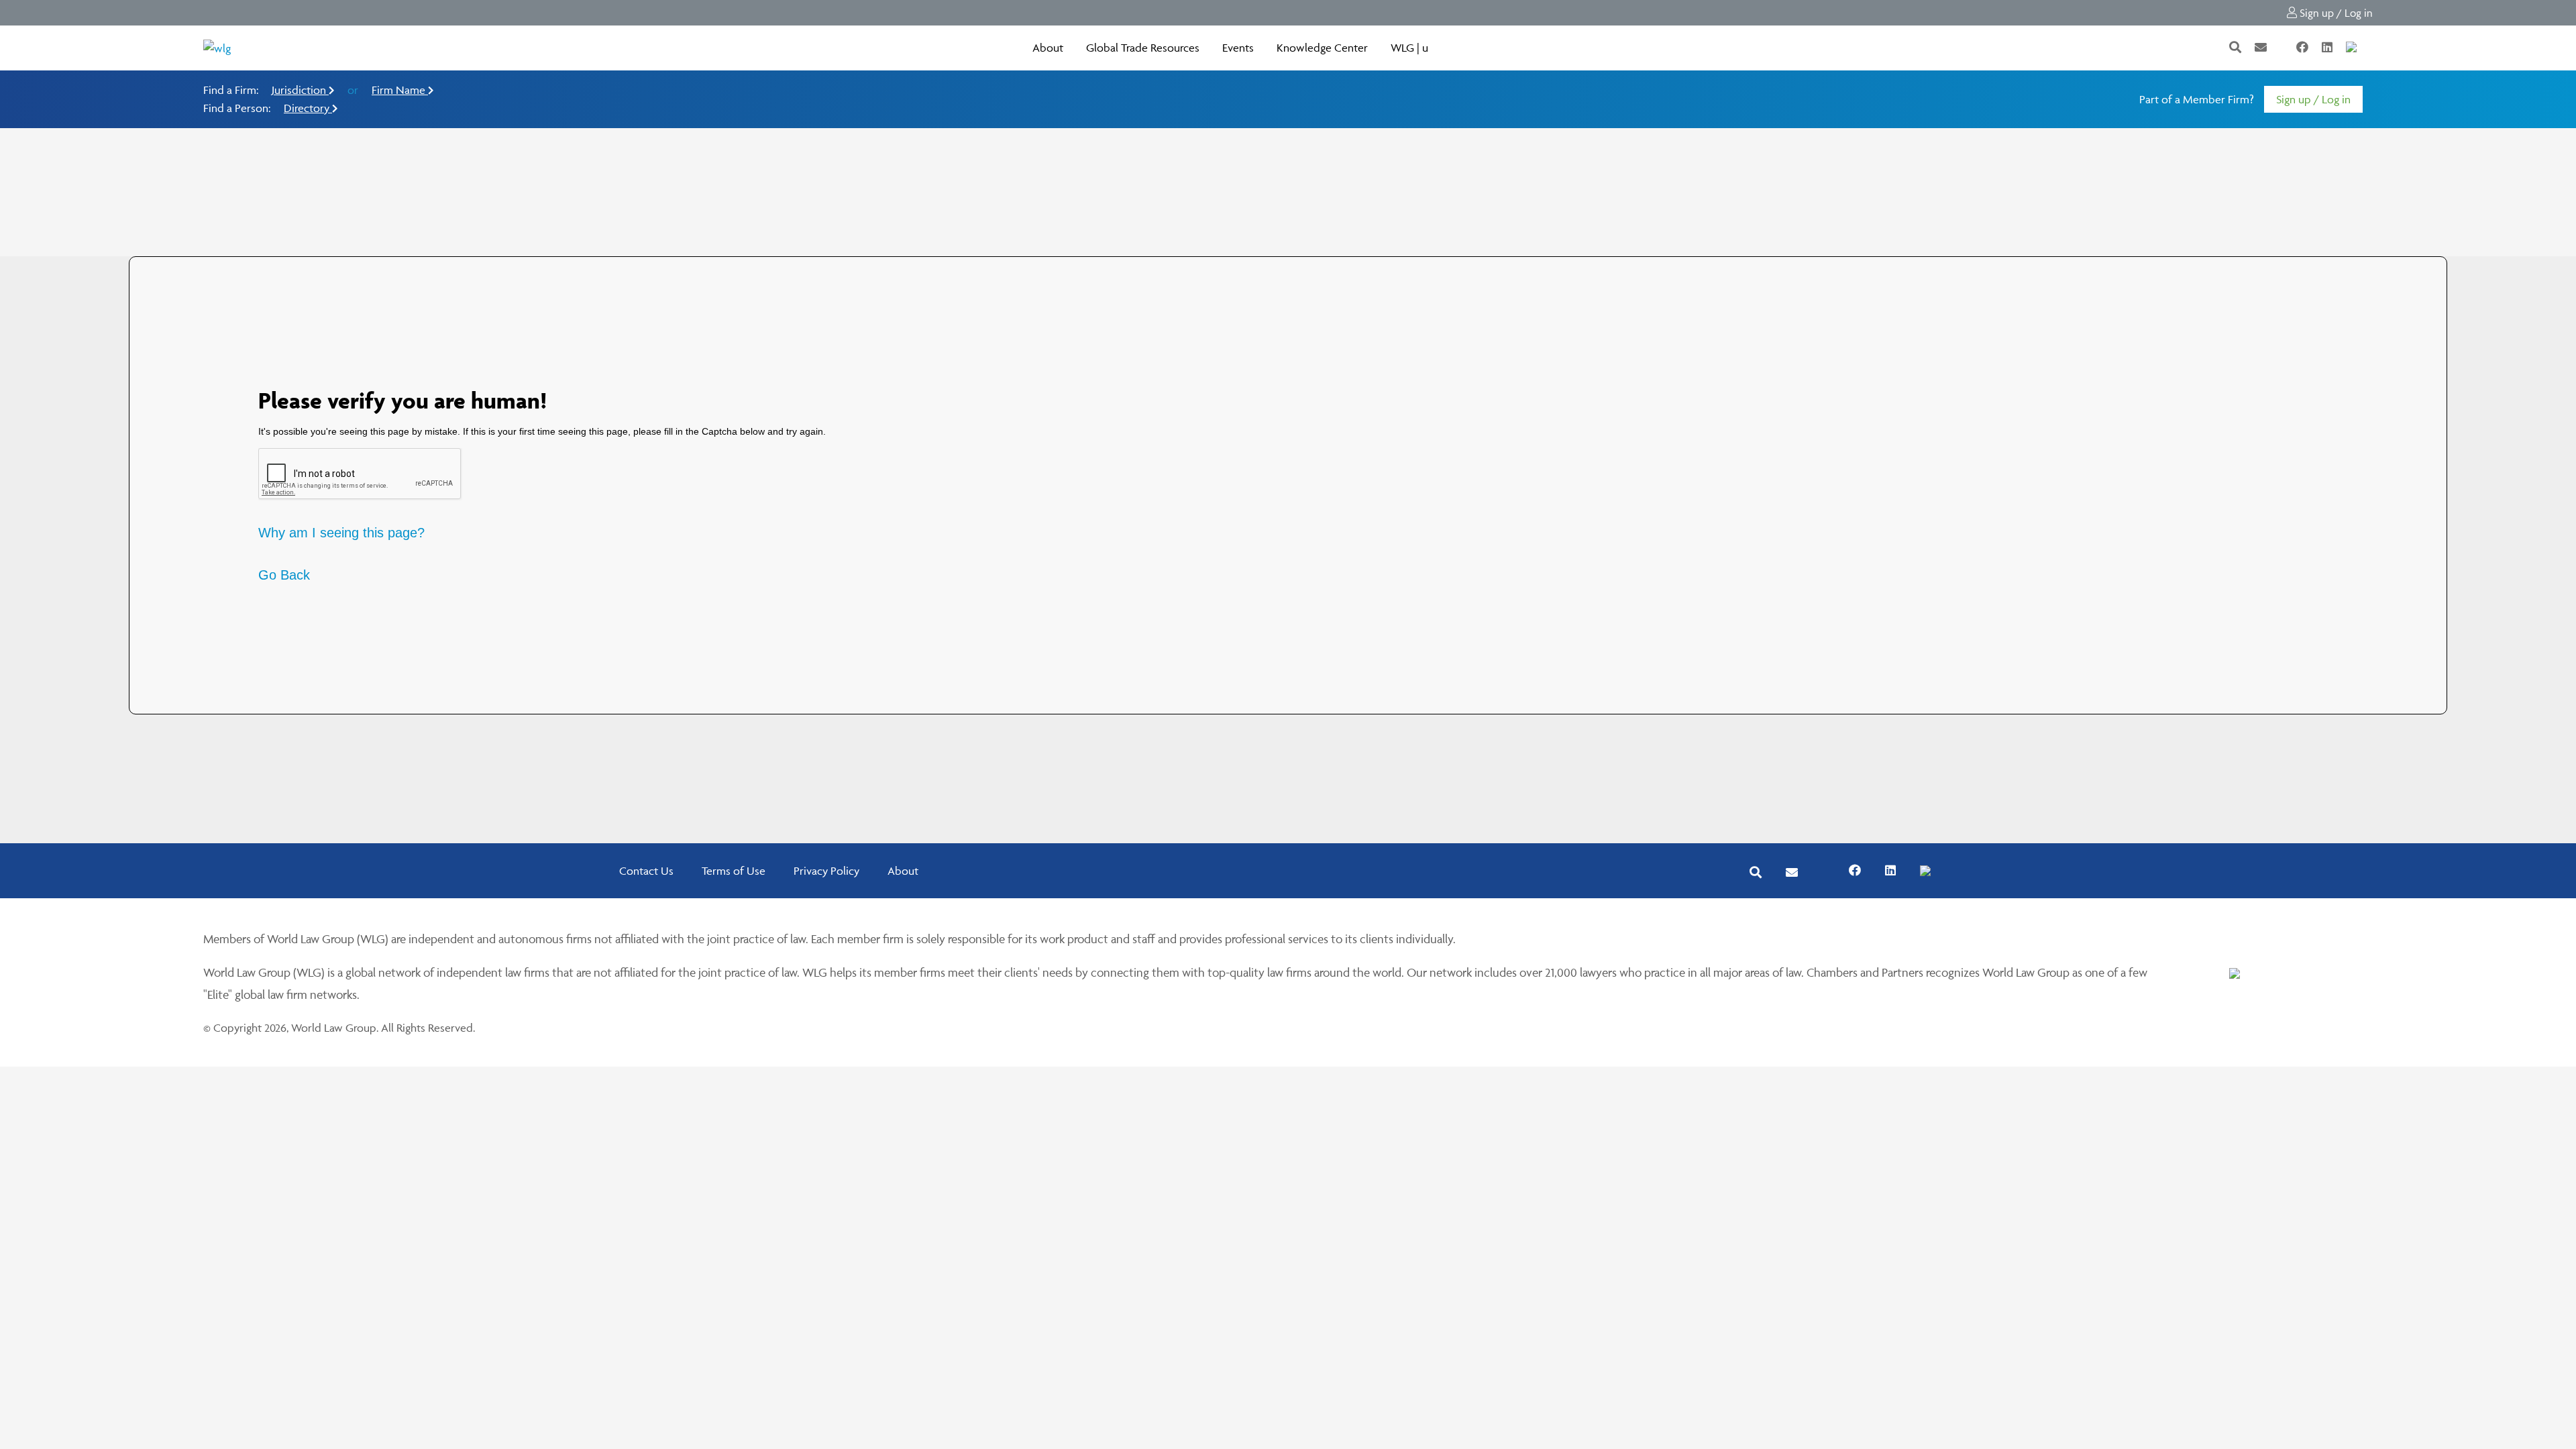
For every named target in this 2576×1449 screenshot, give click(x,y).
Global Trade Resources (1143, 48)
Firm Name (400, 90)
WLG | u (1409, 48)
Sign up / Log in (2335, 13)
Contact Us (646, 871)
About (1048, 48)
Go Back (284, 575)
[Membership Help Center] (2371, 48)
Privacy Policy (826, 871)
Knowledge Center (1322, 48)
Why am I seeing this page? (341, 533)
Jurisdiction (300, 90)
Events (1238, 48)
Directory (308, 108)
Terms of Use (734, 871)
